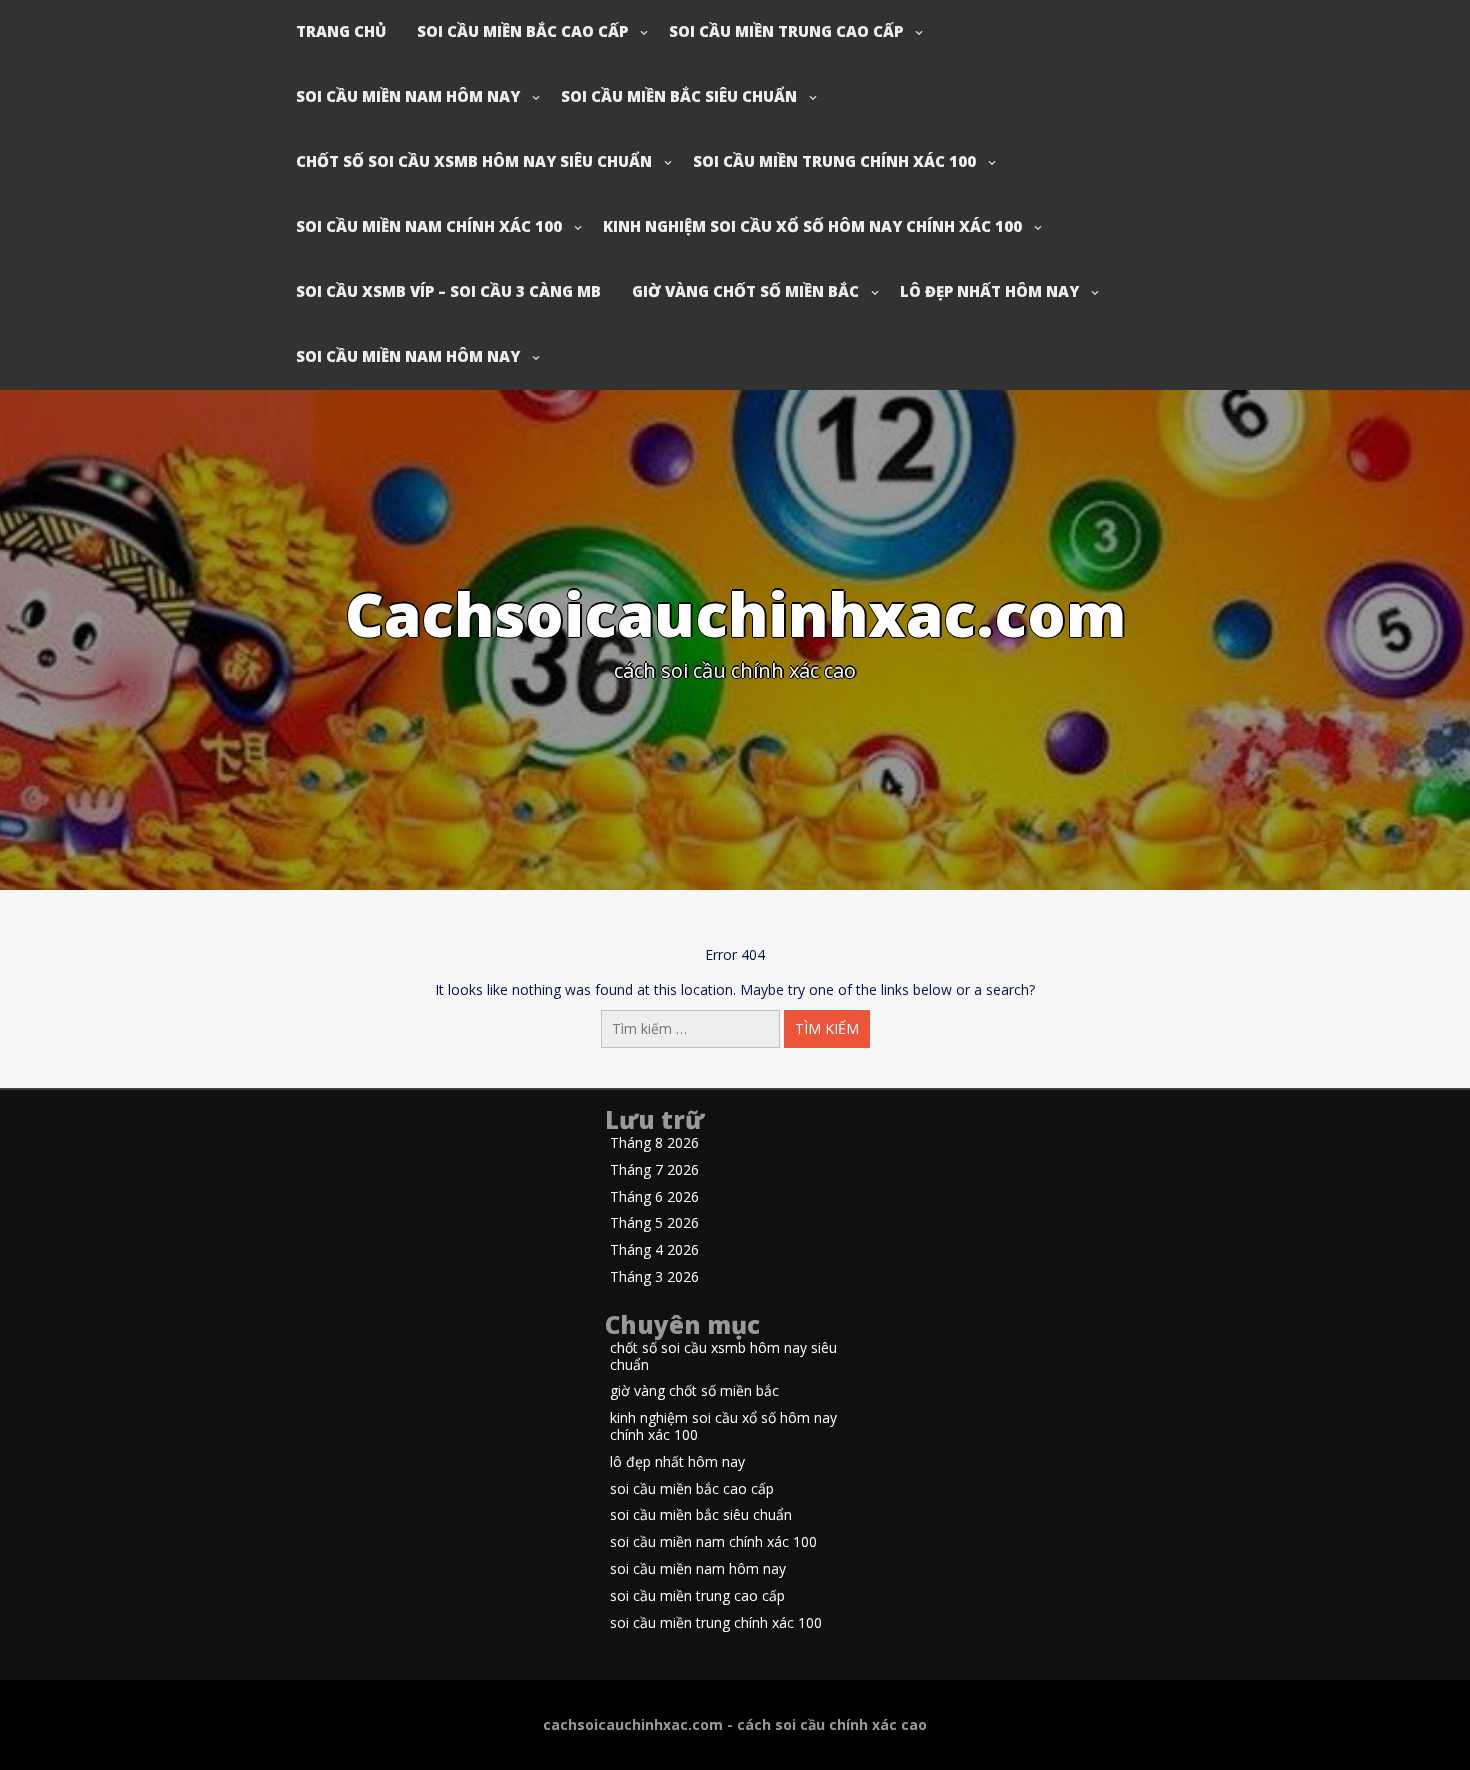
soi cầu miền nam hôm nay (408, 96)
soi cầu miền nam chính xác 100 (429, 226)
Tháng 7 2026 (654, 1170)
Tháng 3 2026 (654, 1277)
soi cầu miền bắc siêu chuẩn (679, 96)
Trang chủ (341, 31)
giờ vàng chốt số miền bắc (745, 291)
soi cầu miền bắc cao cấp (522, 31)
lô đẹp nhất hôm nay (989, 291)
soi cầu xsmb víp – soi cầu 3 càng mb (448, 291)
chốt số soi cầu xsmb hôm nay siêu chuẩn (474, 161)
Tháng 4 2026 (654, 1250)
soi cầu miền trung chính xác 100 (834, 161)
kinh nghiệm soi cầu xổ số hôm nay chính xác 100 (812, 226)
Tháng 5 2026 (654, 1223)
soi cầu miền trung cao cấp (786, 31)
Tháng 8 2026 (654, 1143)
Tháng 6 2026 (654, 1197)
